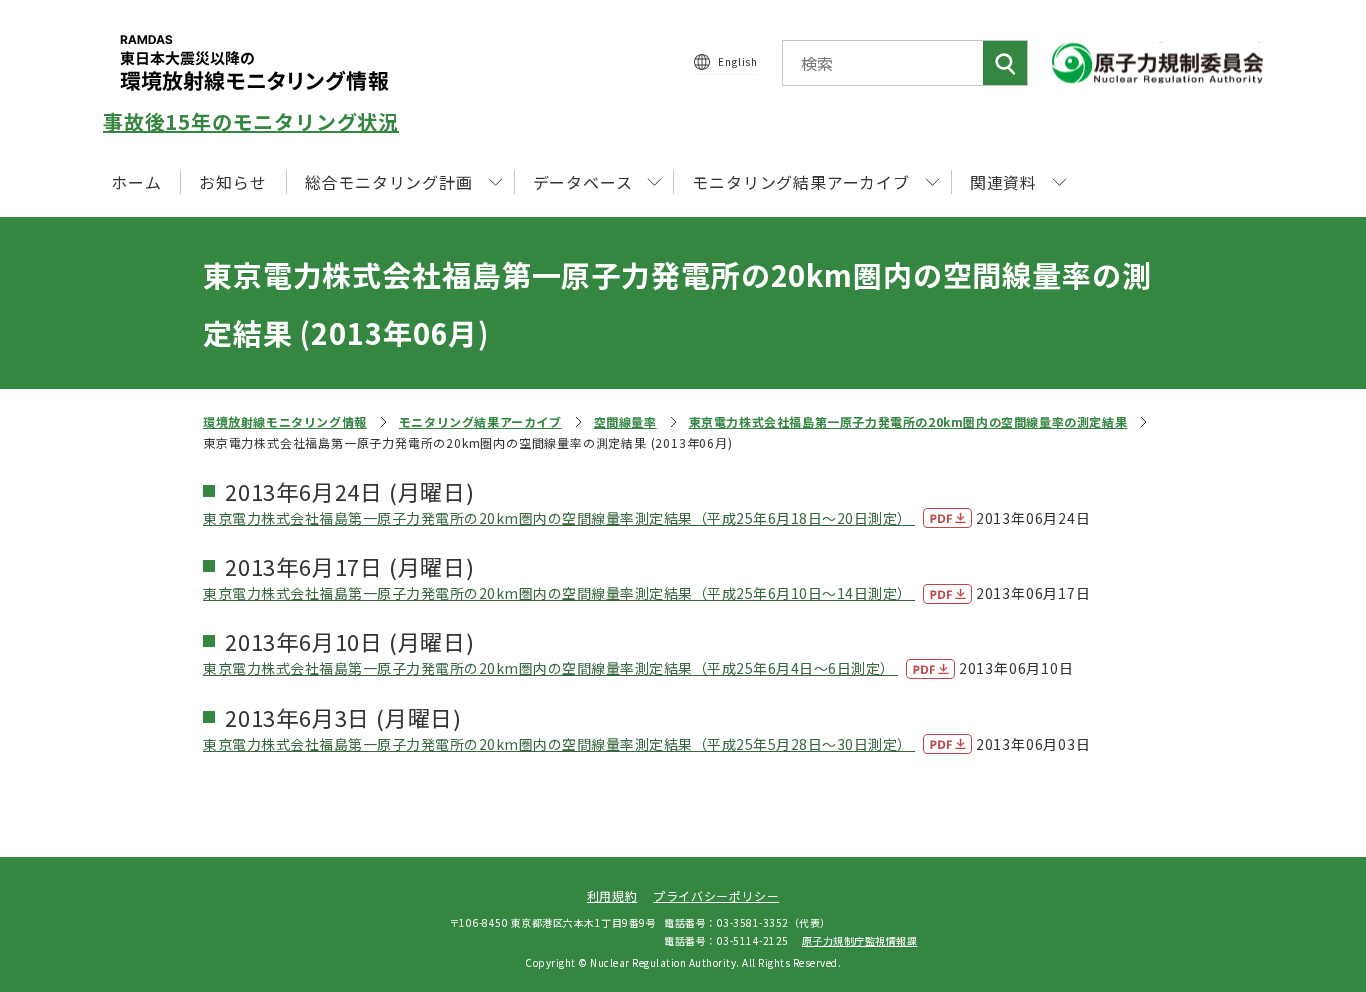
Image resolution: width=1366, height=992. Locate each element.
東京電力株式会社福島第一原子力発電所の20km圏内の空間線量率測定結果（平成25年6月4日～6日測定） (550, 668)
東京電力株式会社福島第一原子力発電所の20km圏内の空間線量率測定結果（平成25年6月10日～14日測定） (559, 593)
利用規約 (612, 895)
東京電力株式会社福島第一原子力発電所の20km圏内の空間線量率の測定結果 (908, 421)
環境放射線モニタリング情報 (285, 421)
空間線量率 (625, 421)
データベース (583, 182)
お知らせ (232, 182)
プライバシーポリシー (716, 895)
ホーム (136, 182)
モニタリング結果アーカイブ (480, 421)
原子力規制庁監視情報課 (860, 940)
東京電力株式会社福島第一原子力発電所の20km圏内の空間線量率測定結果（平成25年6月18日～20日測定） (559, 518)
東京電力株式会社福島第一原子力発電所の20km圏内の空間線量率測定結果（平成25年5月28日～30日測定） (559, 744)
